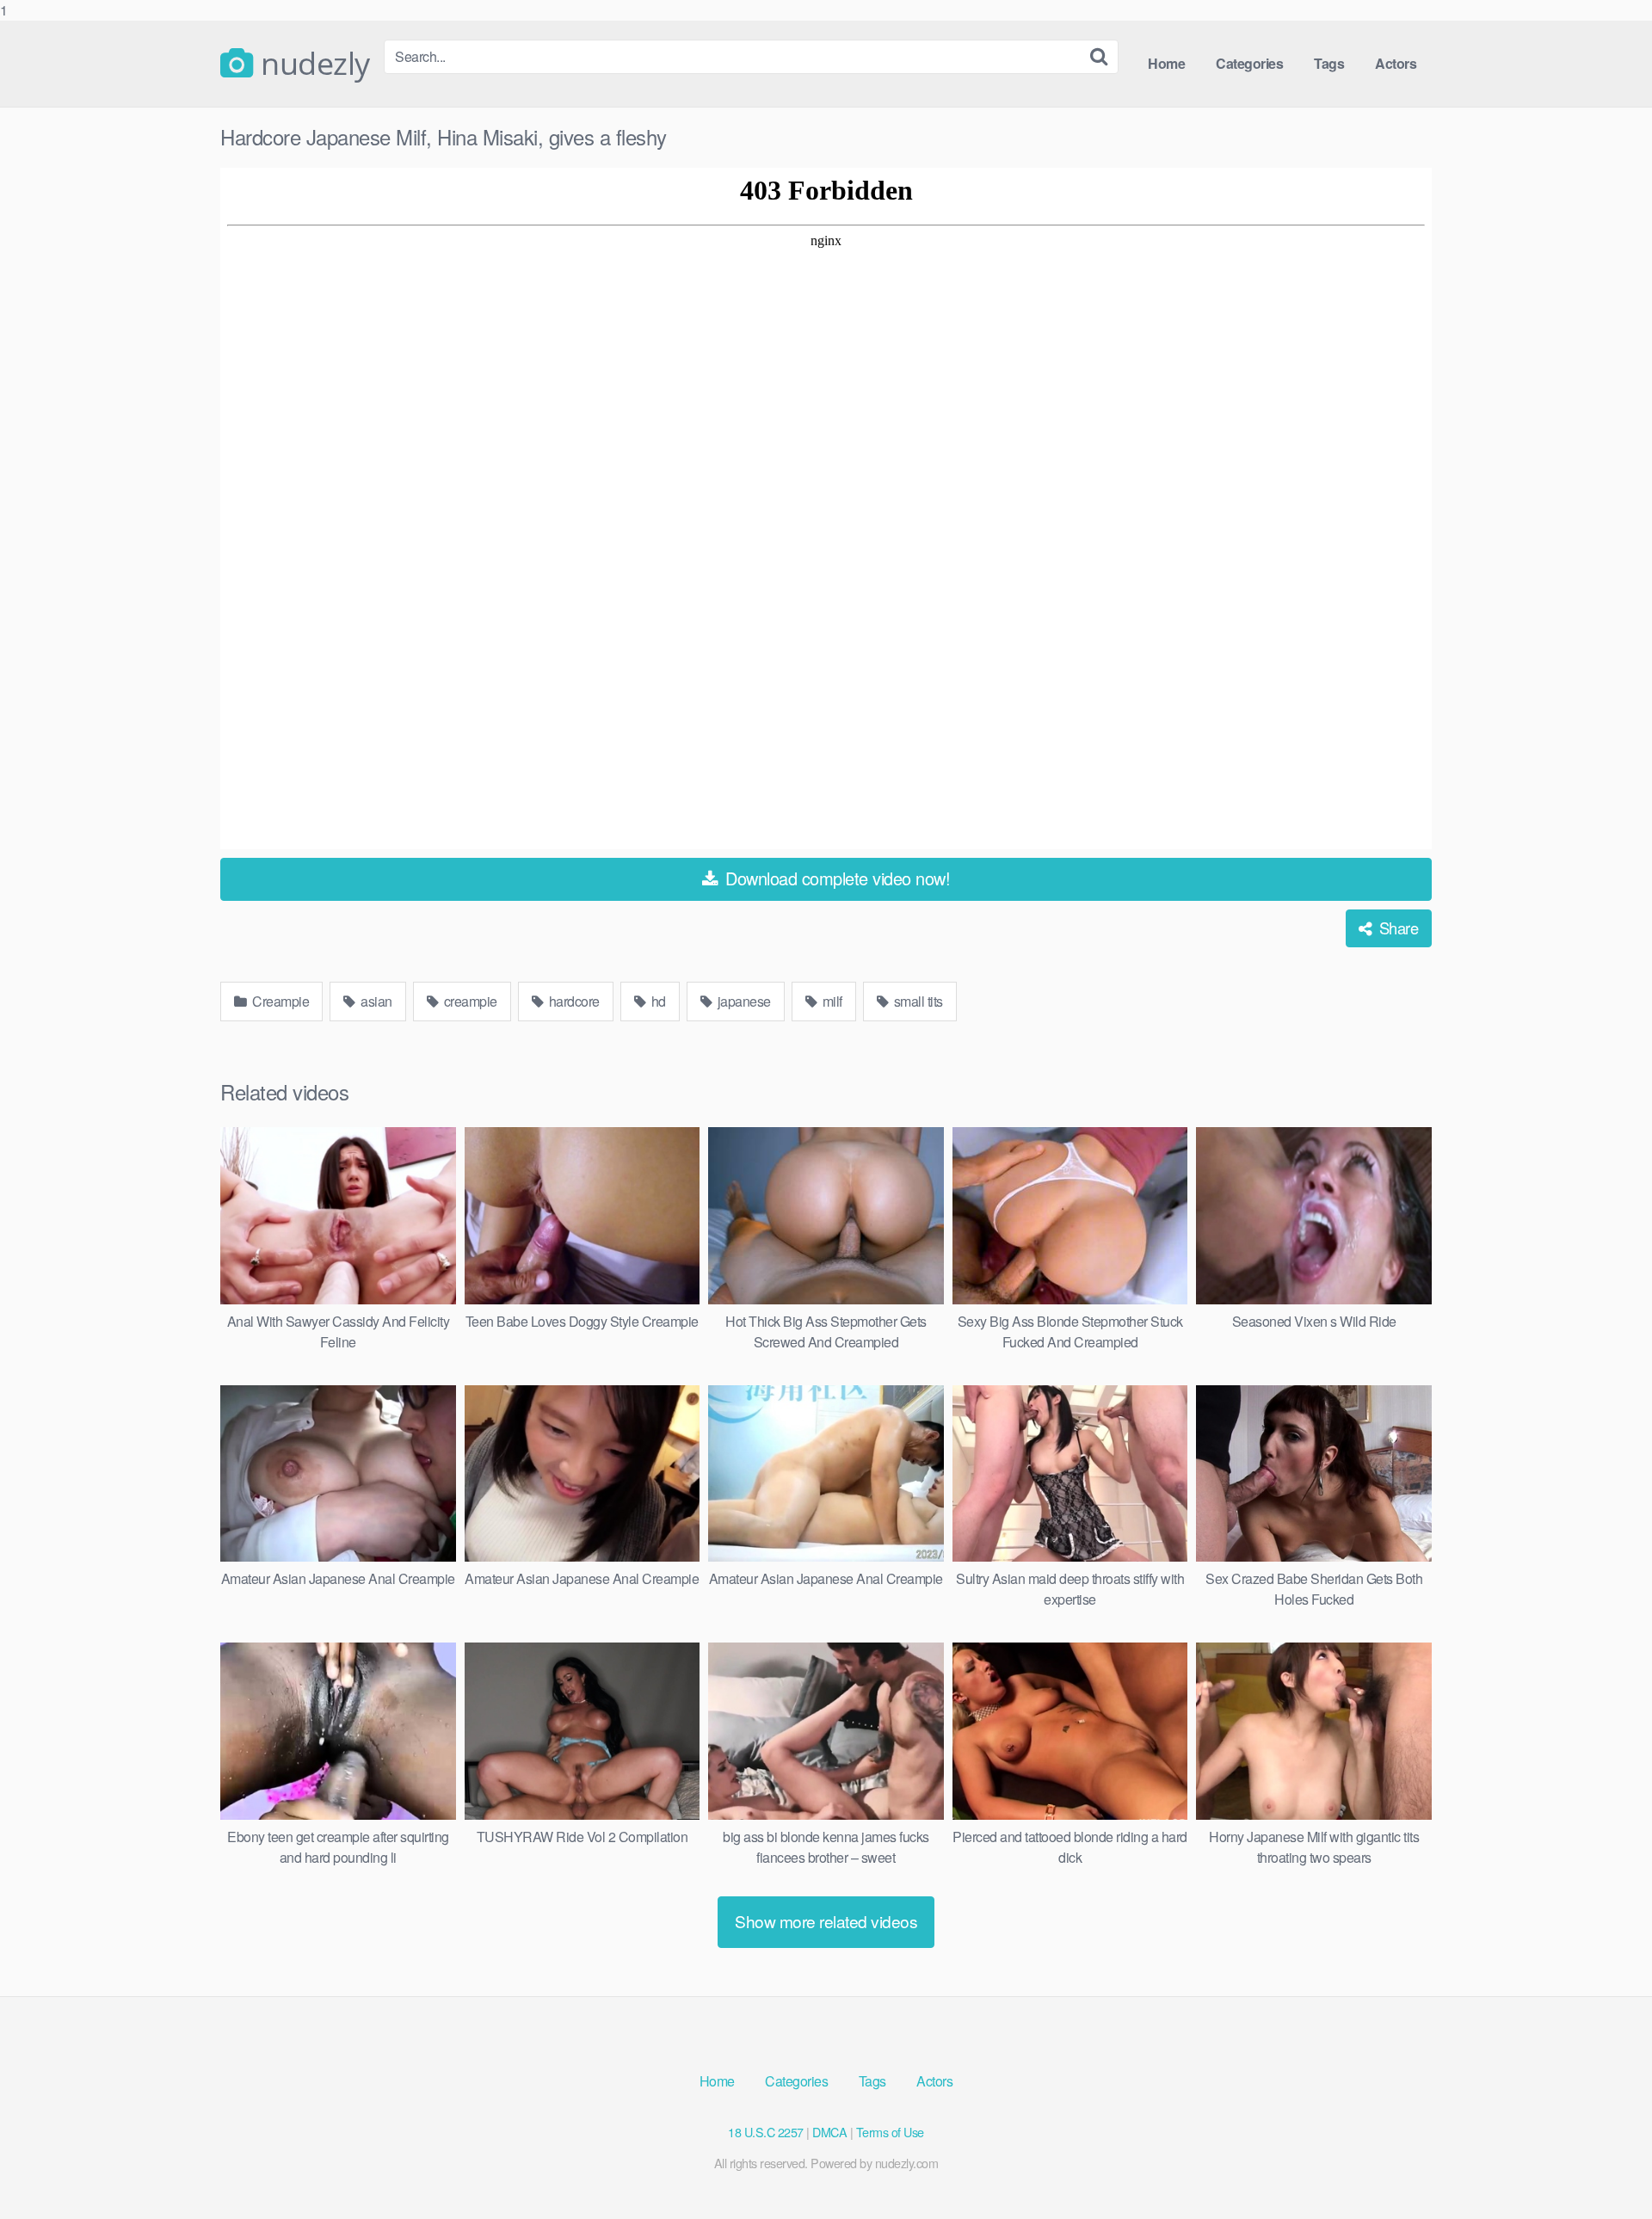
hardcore (573, 1001)
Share (1396, 928)
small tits (917, 1001)
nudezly (312, 64)
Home (1166, 63)
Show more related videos (826, 1921)
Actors (1396, 63)
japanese (743, 1001)
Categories (1249, 63)
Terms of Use (890, 2132)
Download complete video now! (836, 878)
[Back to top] (1605, 2171)
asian (375, 1001)
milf (831, 1001)
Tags (1329, 63)
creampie (469, 1001)
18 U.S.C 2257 (766, 2132)
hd (657, 1001)
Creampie (280, 1001)
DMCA (829, 2132)
